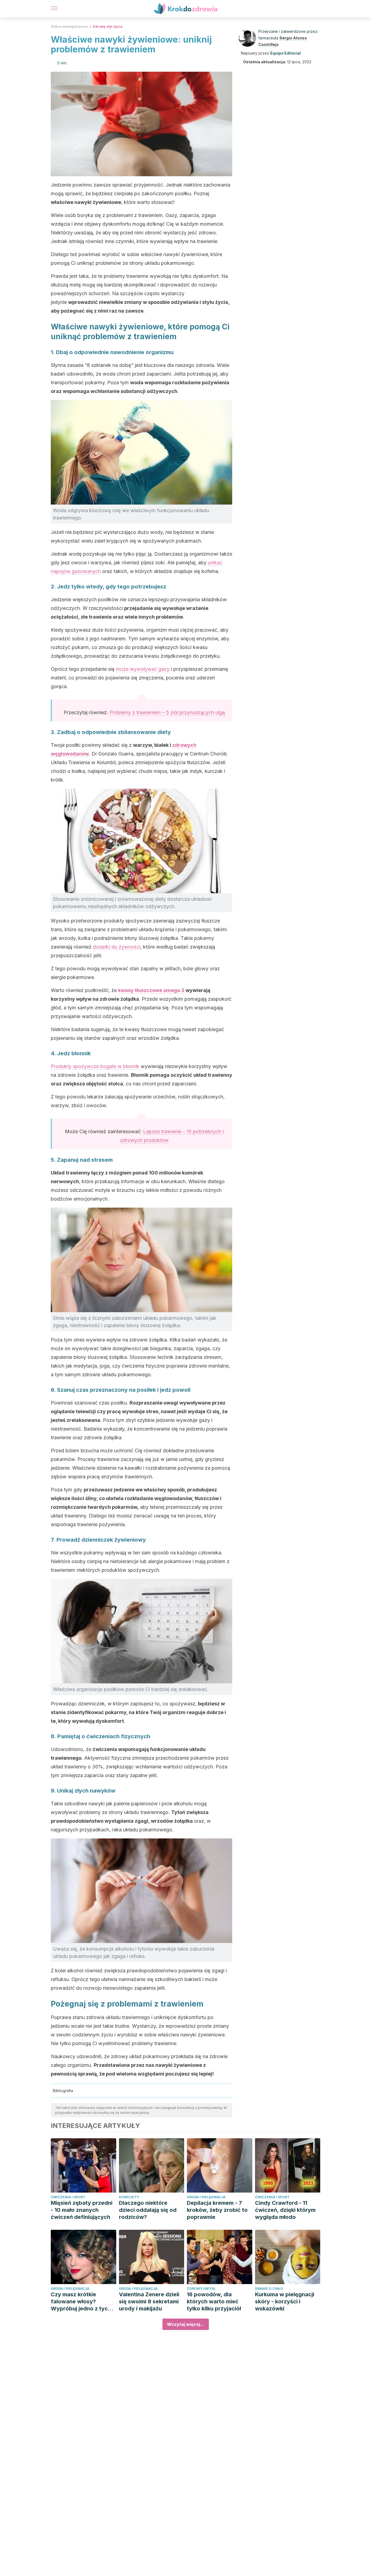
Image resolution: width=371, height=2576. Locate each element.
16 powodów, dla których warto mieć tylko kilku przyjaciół (214, 2301)
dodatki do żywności (117, 947)
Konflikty (129, 2197)
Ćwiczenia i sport (68, 2197)
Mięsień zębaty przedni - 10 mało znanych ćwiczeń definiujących (82, 2210)
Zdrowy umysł (201, 2289)
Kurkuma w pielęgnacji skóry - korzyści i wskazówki (285, 2301)
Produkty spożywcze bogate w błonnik (95, 1066)
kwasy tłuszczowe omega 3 (151, 990)
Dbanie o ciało (269, 2289)
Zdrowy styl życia (108, 26)
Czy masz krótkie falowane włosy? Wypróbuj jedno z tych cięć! (81, 2302)
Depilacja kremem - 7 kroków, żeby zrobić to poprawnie (217, 2210)
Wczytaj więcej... (186, 2324)
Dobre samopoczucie (69, 26)
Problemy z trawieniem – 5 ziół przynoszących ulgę (167, 712)
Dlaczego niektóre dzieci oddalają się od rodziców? (148, 2210)
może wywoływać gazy (143, 669)
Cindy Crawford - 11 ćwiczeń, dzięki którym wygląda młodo (285, 2210)
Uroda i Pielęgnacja (206, 2197)
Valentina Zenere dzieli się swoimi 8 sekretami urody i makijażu (149, 2301)
